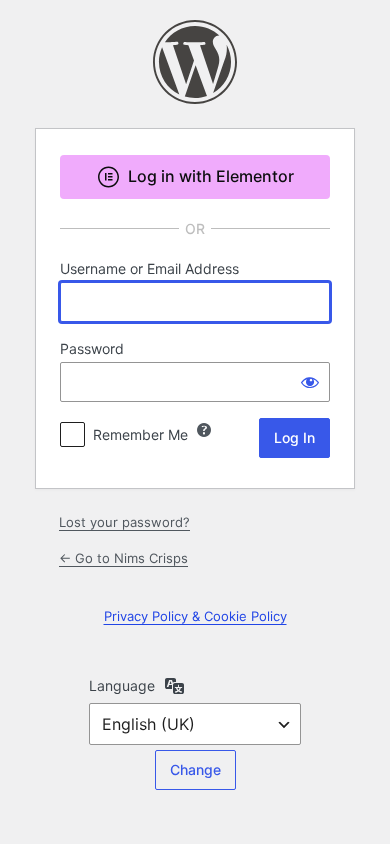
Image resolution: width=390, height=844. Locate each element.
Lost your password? (124, 522)
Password (92, 348)
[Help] (204, 430)
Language (122, 685)
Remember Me (140, 434)
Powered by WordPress (195, 62)
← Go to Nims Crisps (123, 558)
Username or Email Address (149, 268)
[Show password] (310, 382)
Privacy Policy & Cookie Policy (195, 616)
